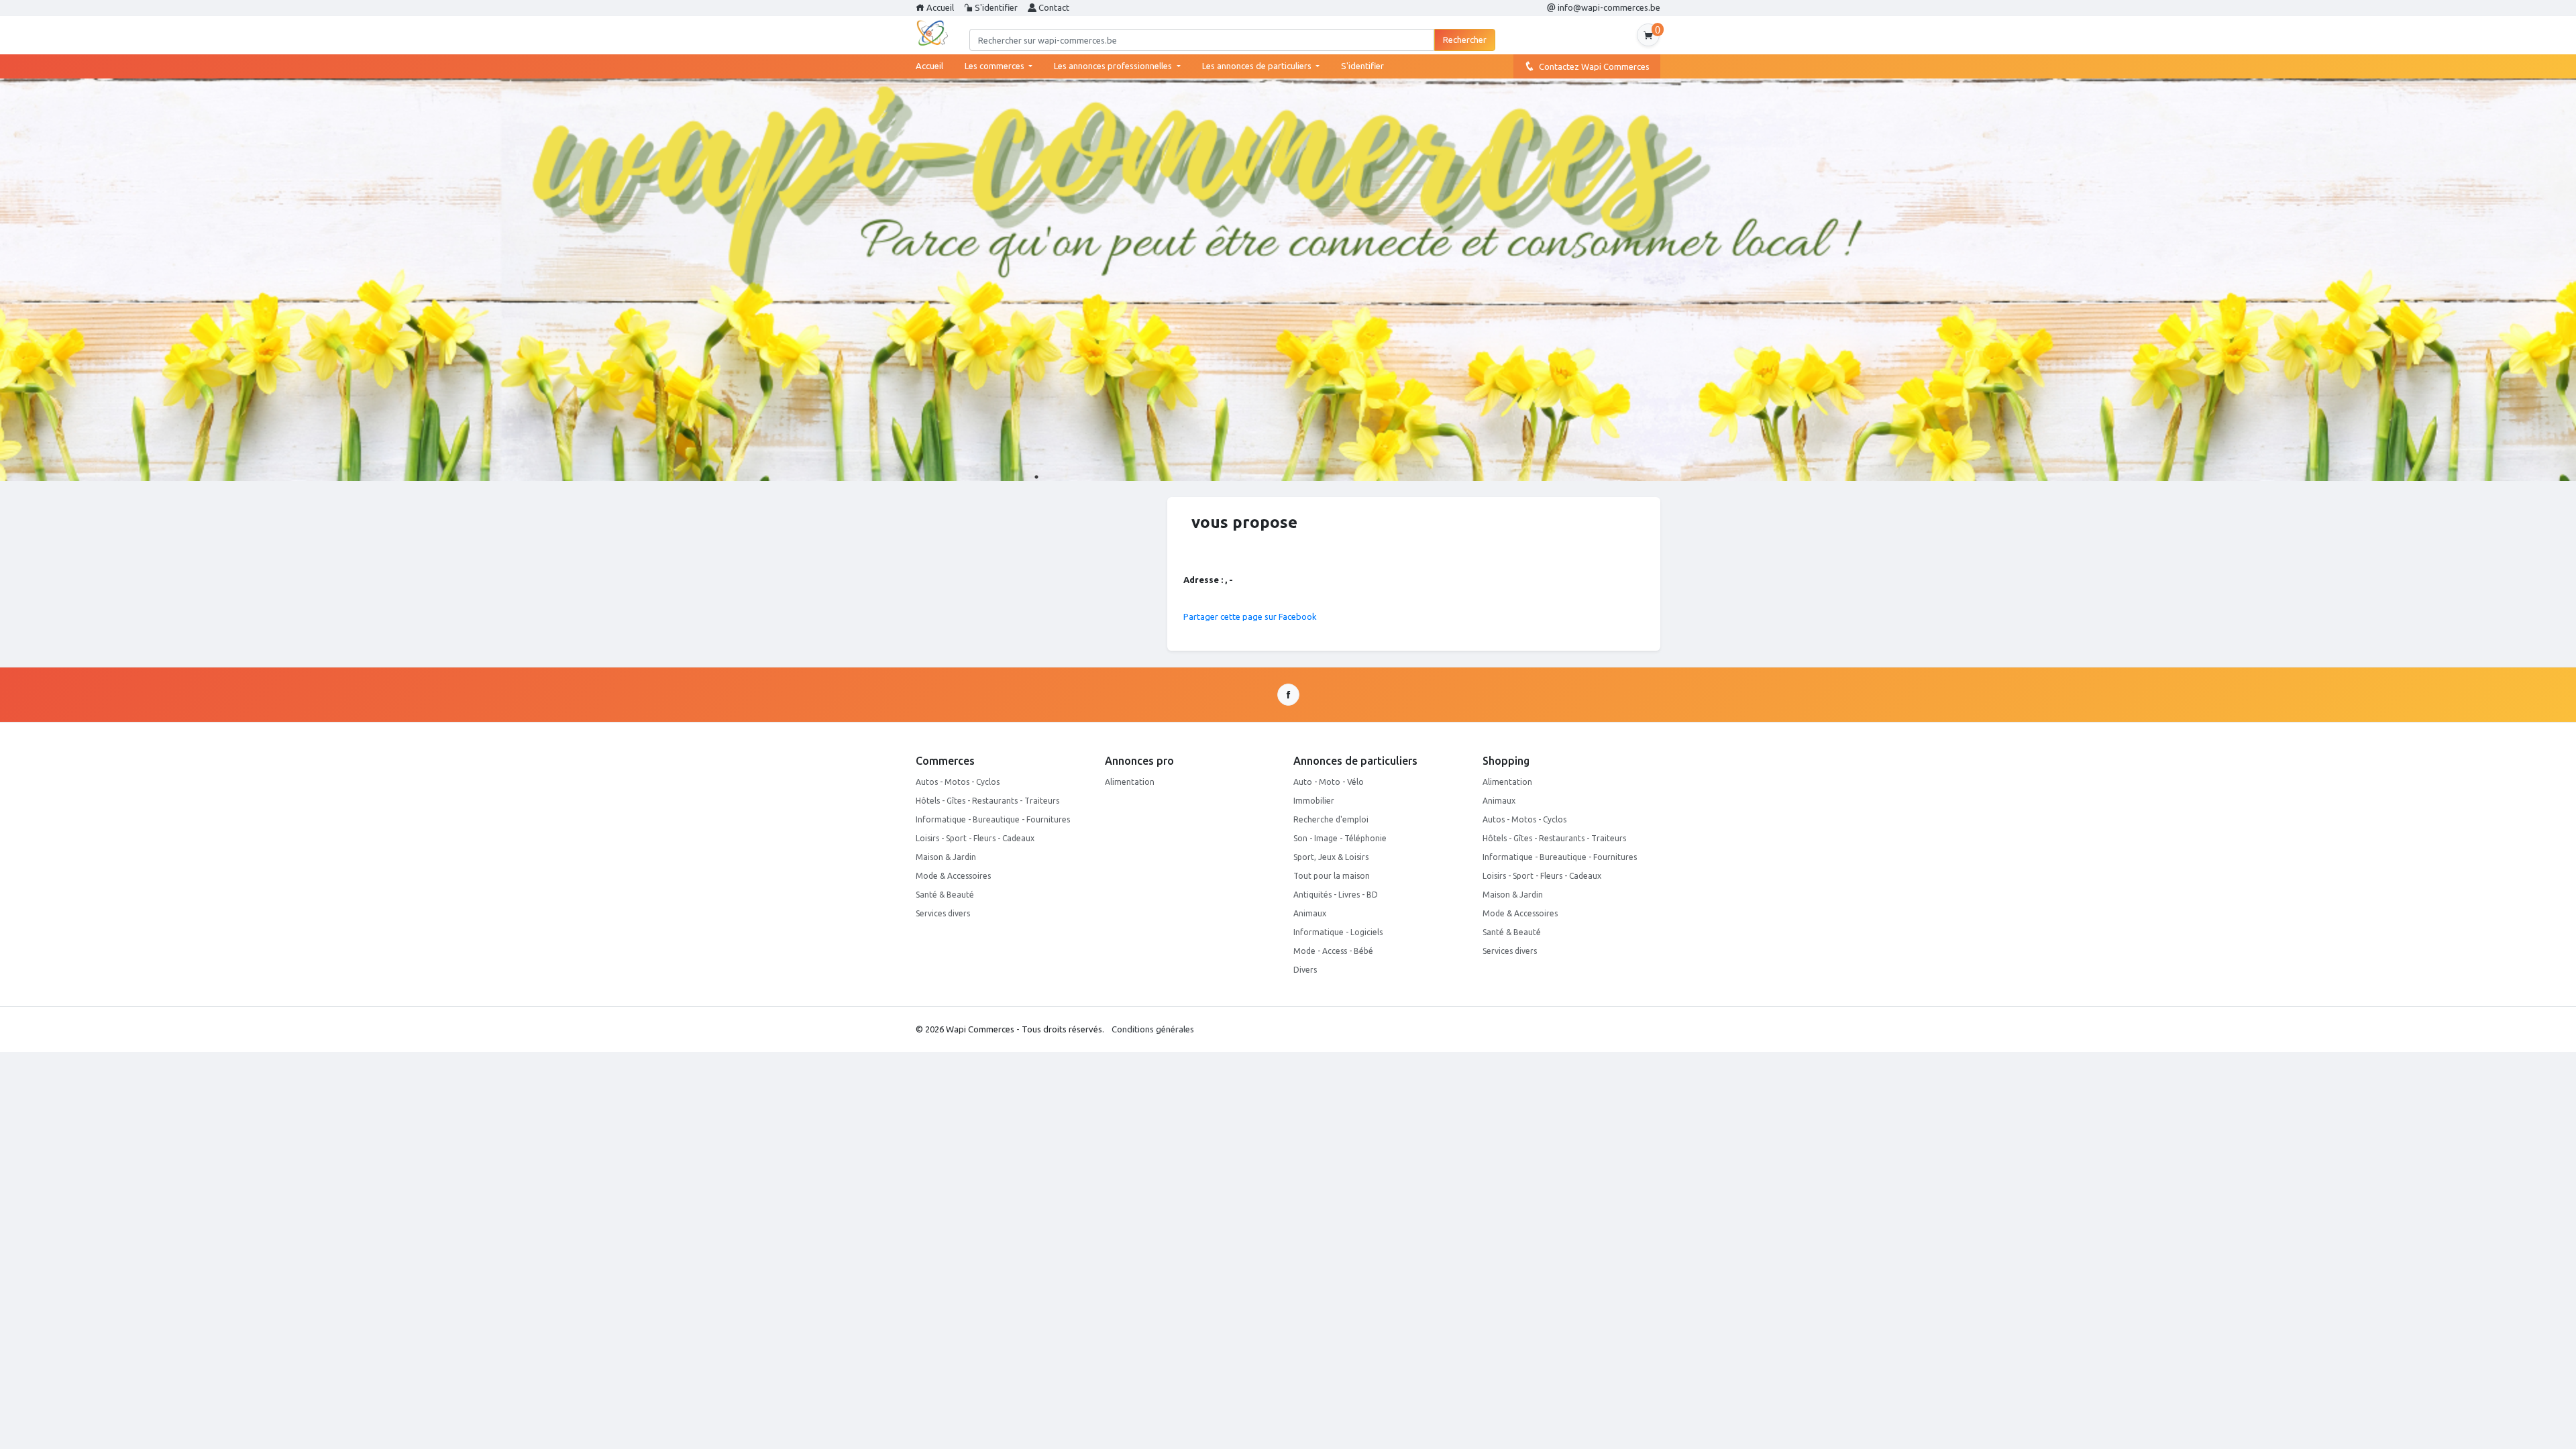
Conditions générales (1153, 1029)
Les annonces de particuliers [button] (1258, 66)
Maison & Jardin (946, 857)
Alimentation (1130, 782)
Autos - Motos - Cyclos (958, 782)
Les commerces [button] (996, 66)
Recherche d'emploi (1331, 819)
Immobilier (1314, 801)
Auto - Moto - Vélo (1329, 782)
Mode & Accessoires (953, 876)
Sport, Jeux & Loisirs (1331, 857)
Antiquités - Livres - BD (1336, 895)
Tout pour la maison (1332, 876)
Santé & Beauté (945, 895)
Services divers (943, 913)
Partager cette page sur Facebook (1250, 616)
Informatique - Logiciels (1338, 932)
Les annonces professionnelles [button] (1114, 66)
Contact (1053, 7)
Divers (1305, 970)
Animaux (1310, 913)
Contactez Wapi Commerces (1592, 66)
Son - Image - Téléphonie (1340, 838)
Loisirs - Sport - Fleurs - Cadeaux (975, 838)
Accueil (939, 7)
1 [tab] (1036, 477)
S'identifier (995, 7)
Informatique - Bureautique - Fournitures (993, 819)
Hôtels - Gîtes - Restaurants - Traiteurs (987, 801)
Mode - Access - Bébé (1333, 951)
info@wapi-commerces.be (1608, 7)
